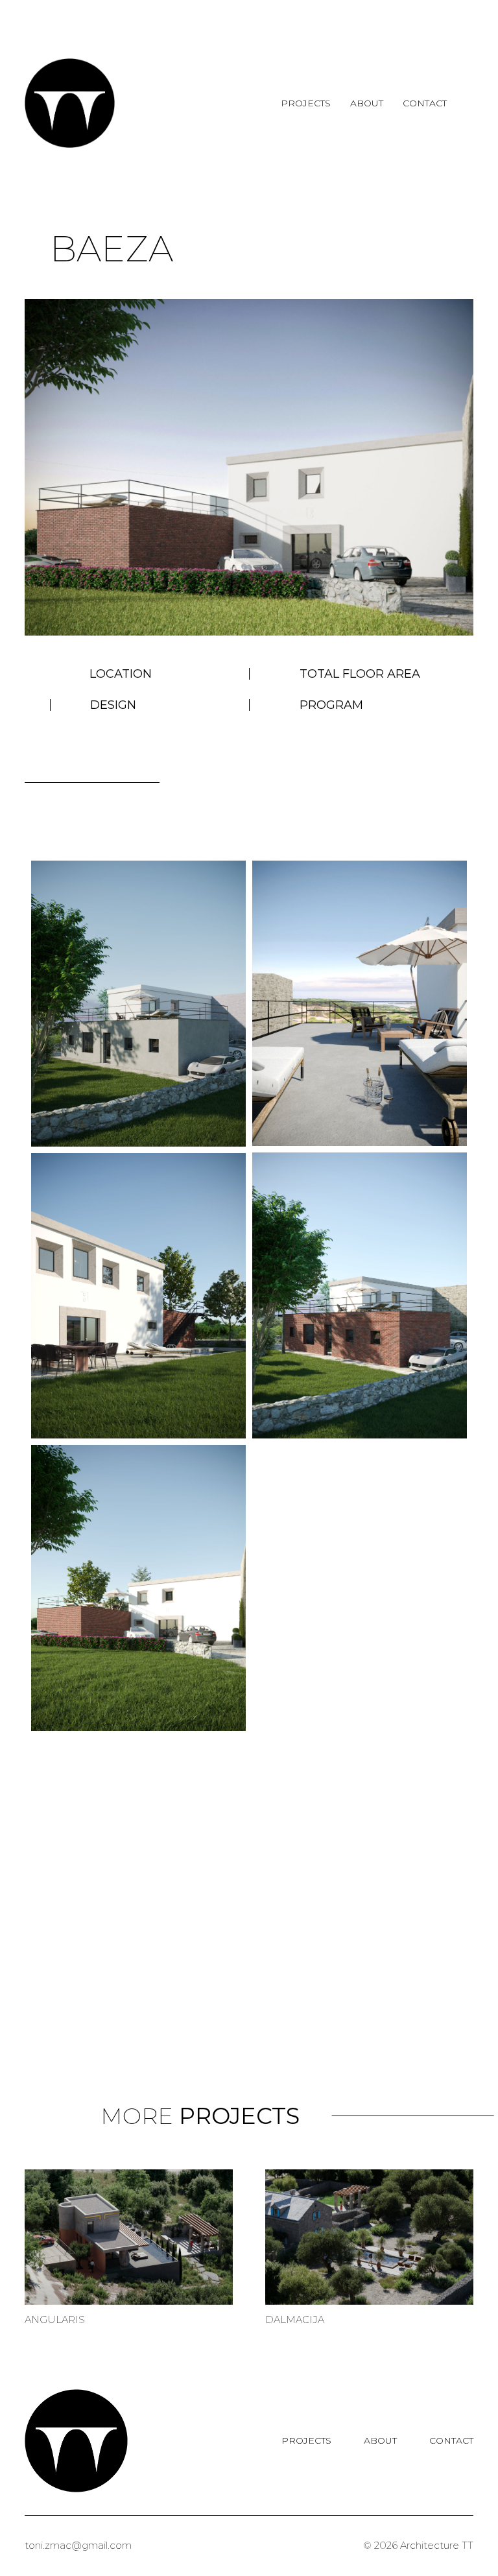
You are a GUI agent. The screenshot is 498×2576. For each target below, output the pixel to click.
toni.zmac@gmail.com (78, 2545)
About (367, 103)
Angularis (55, 2320)
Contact (425, 103)
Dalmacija (295, 2320)
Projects (306, 103)
